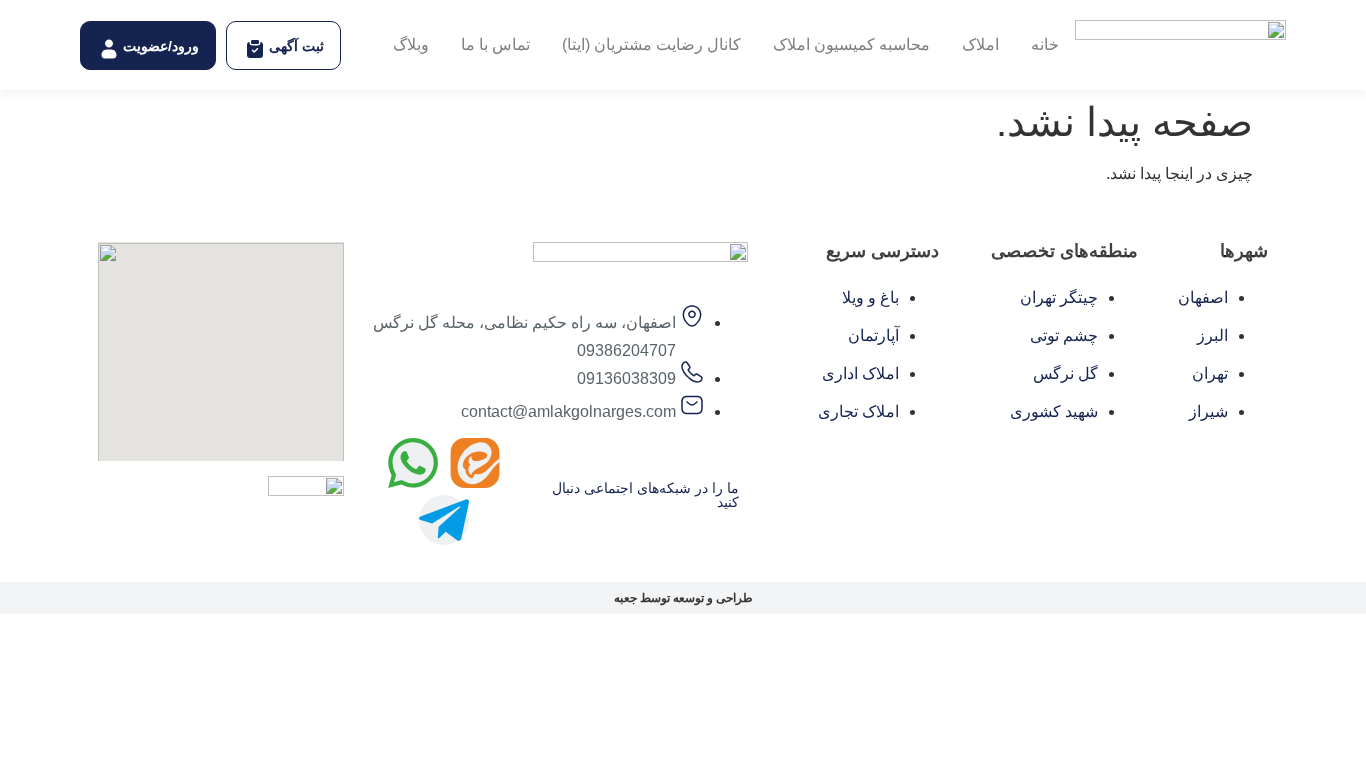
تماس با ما (495, 44)
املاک (980, 44)
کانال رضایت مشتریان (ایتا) (651, 44)
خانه (1045, 44)
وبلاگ (411, 44)
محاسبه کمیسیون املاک (851, 44)
